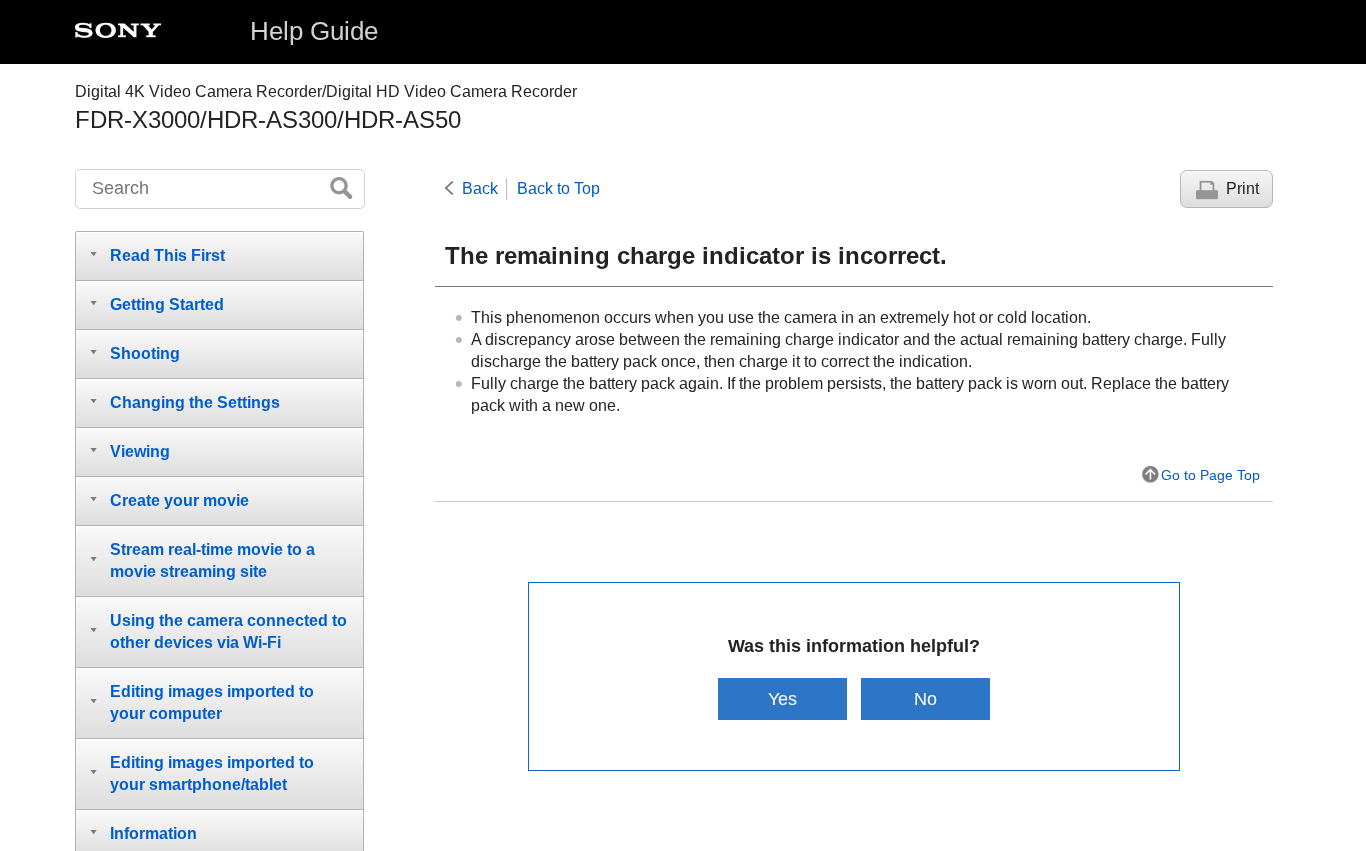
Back (480, 188)
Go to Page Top (1210, 475)
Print (1242, 188)
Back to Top (558, 188)
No (925, 698)
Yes (782, 698)
